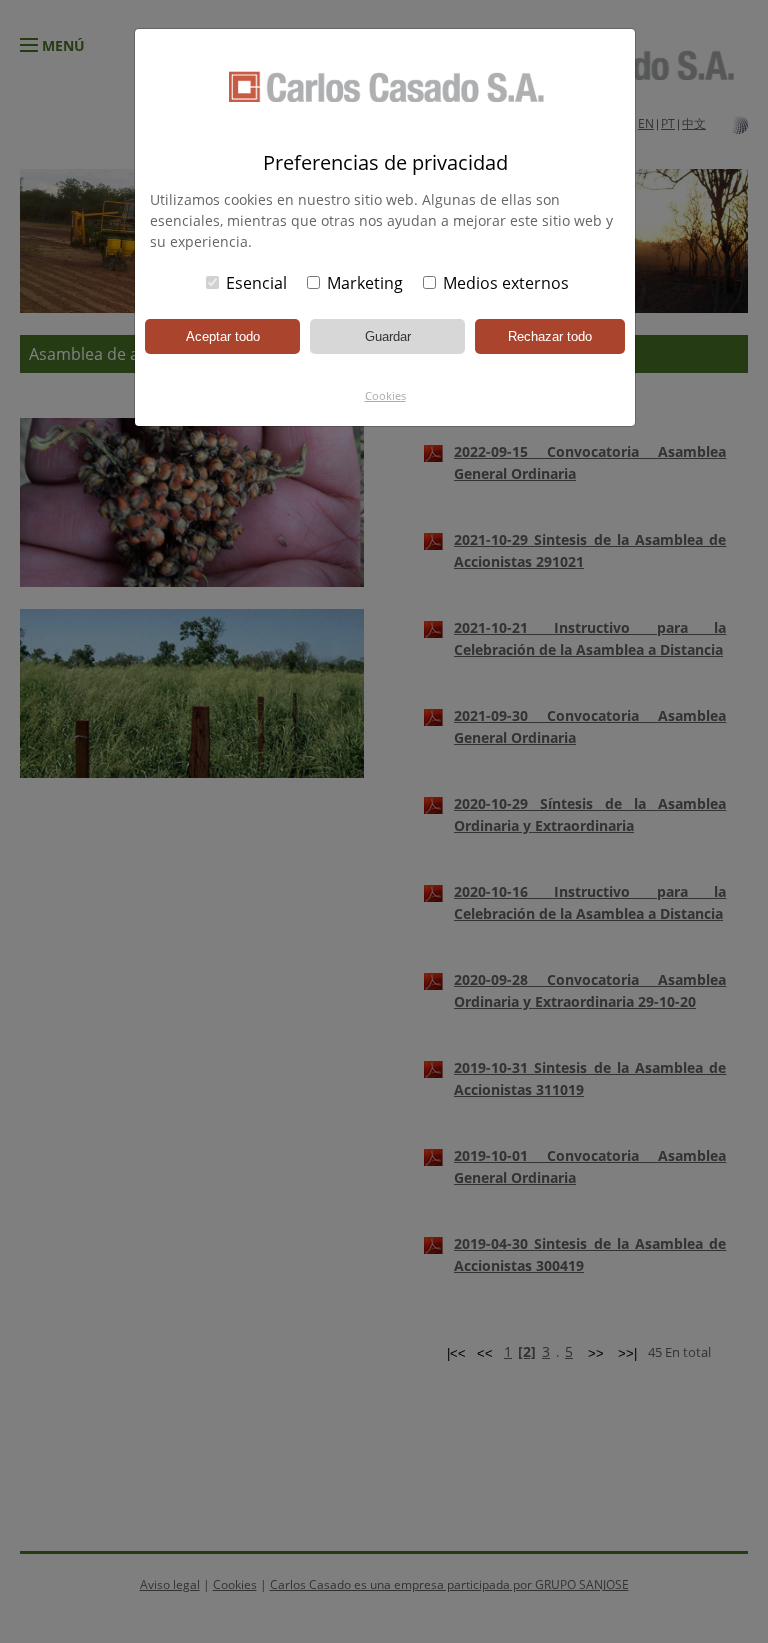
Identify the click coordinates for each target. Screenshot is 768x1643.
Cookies (385, 395)
